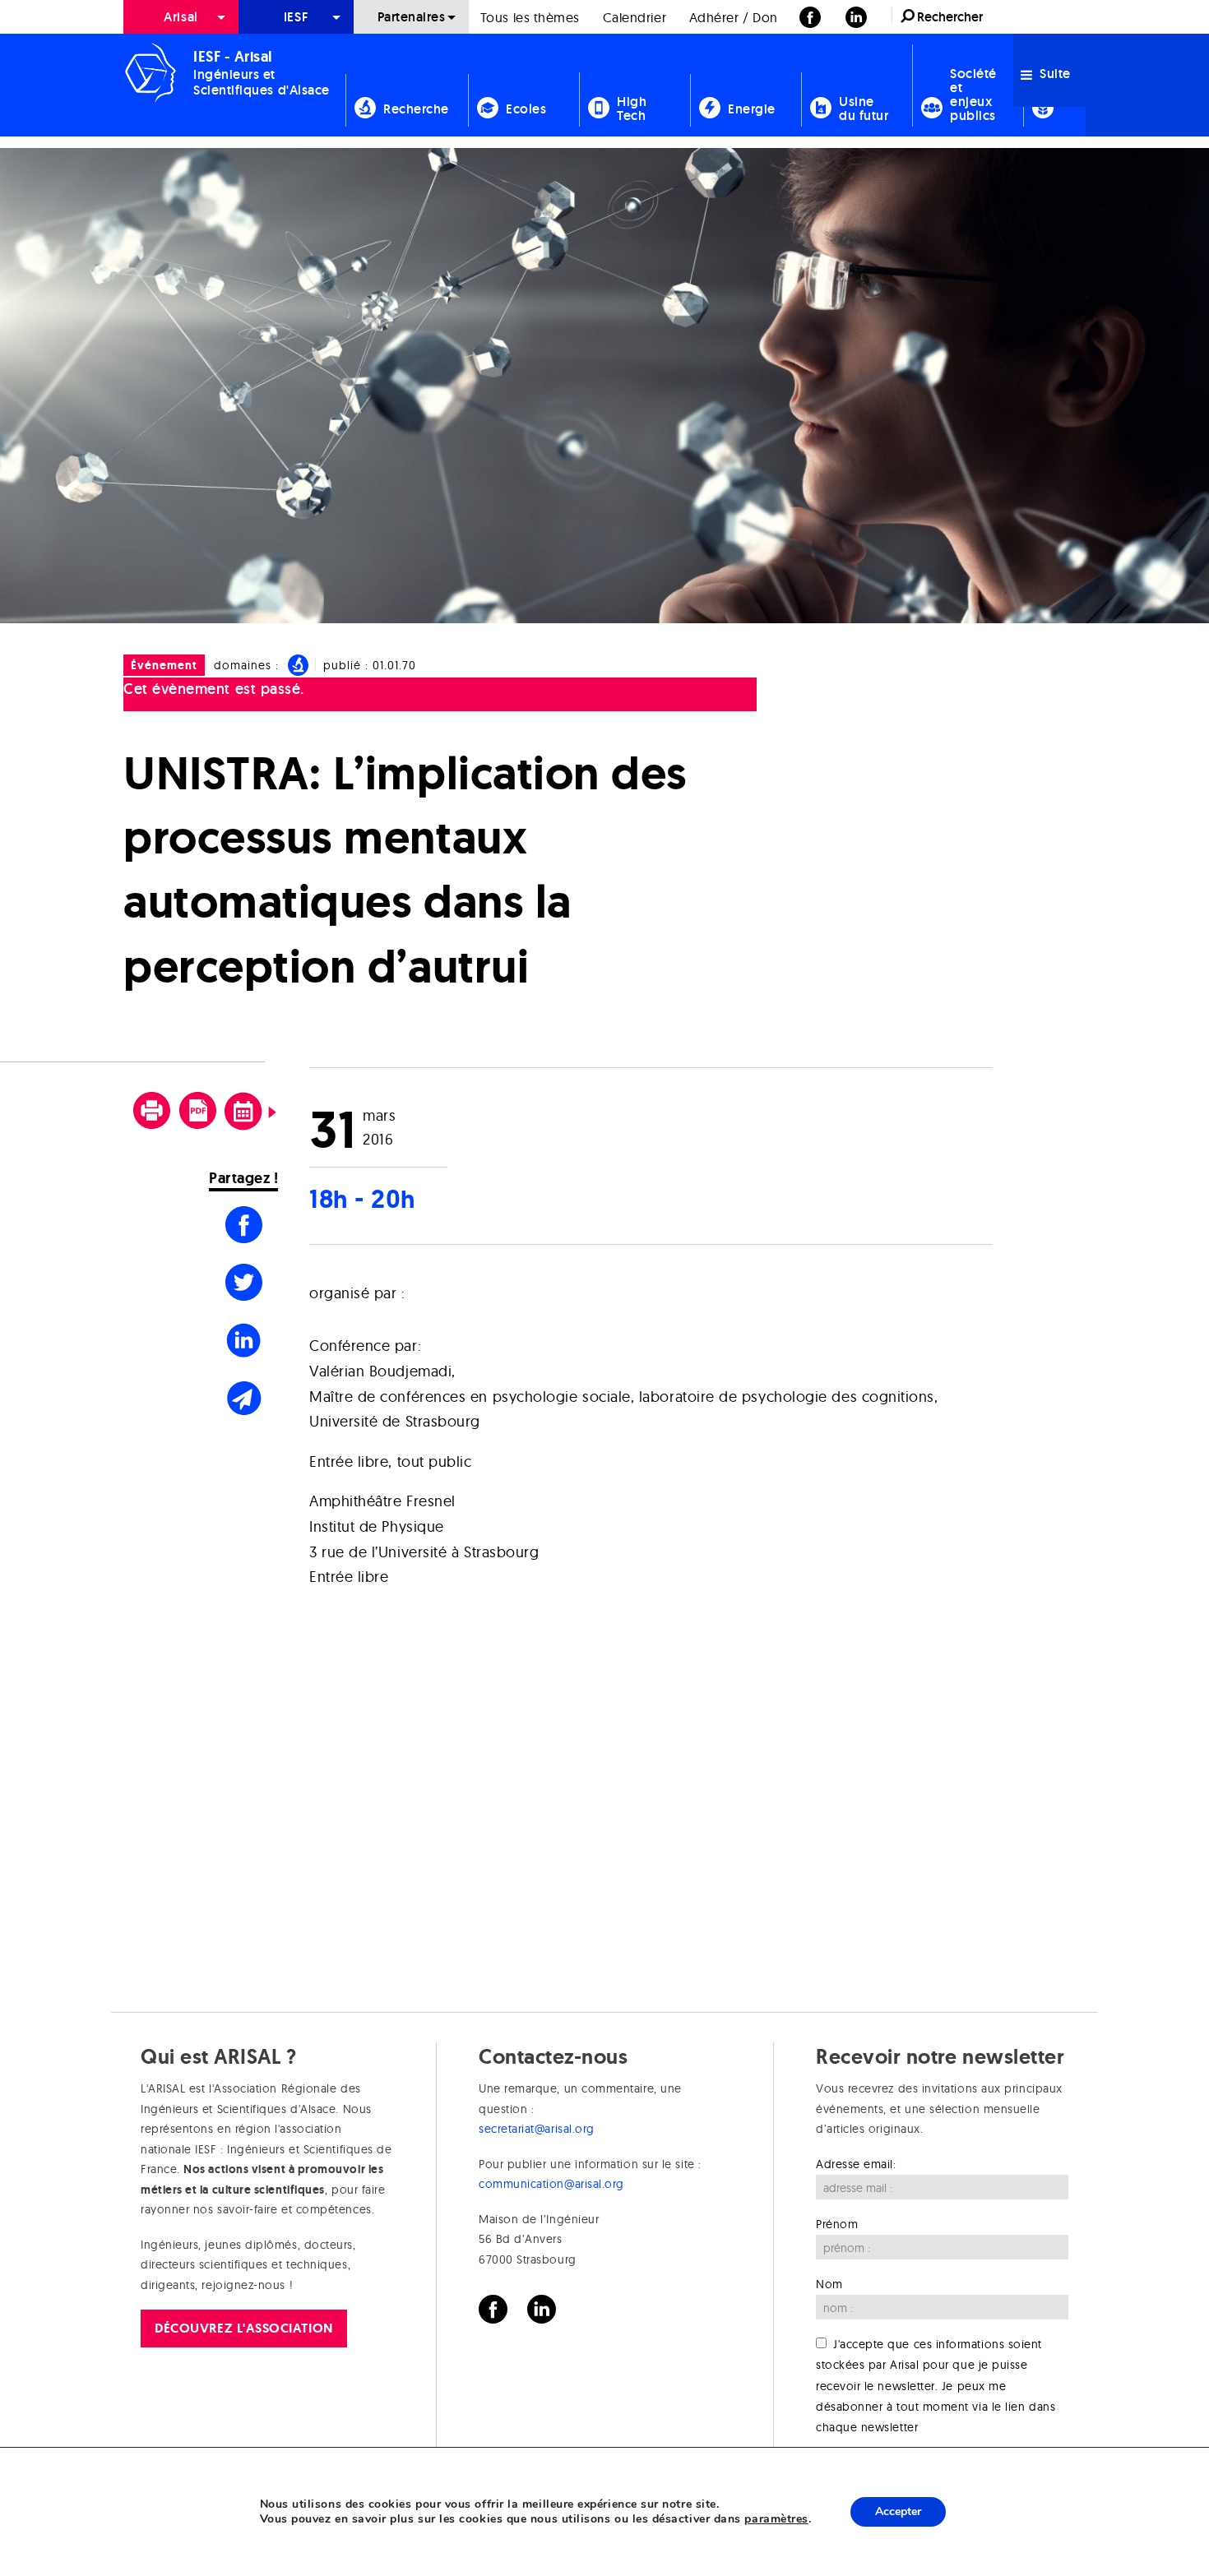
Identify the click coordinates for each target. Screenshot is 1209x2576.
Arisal (181, 17)
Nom (829, 2284)
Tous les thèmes (530, 17)
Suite (1054, 74)
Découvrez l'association (243, 2328)
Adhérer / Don (734, 17)
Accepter (898, 2511)
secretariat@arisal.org (537, 2129)
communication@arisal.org (551, 2184)
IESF (296, 17)
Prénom (837, 2224)
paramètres (776, 2519)
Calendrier (635, 17)
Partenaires (412, 17)
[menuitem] (181, 17)
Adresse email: (856, 2164)
